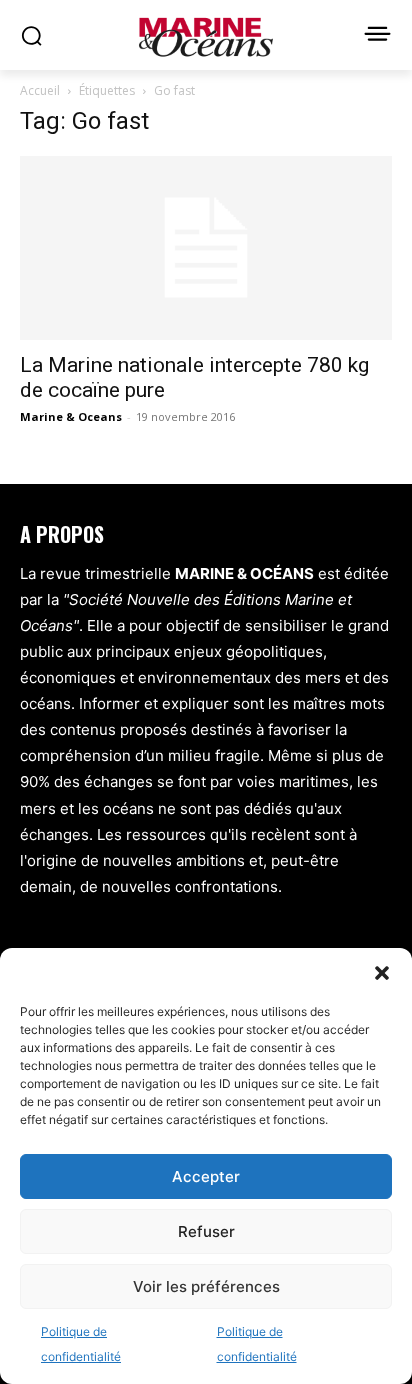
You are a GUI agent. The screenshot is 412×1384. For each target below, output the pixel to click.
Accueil (40, 90)
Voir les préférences (206, 1286)
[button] (382, 973)
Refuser (206, 1231)
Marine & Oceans (71, 416)
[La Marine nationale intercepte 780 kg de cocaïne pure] (206, 248)
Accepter (206, 1176)
